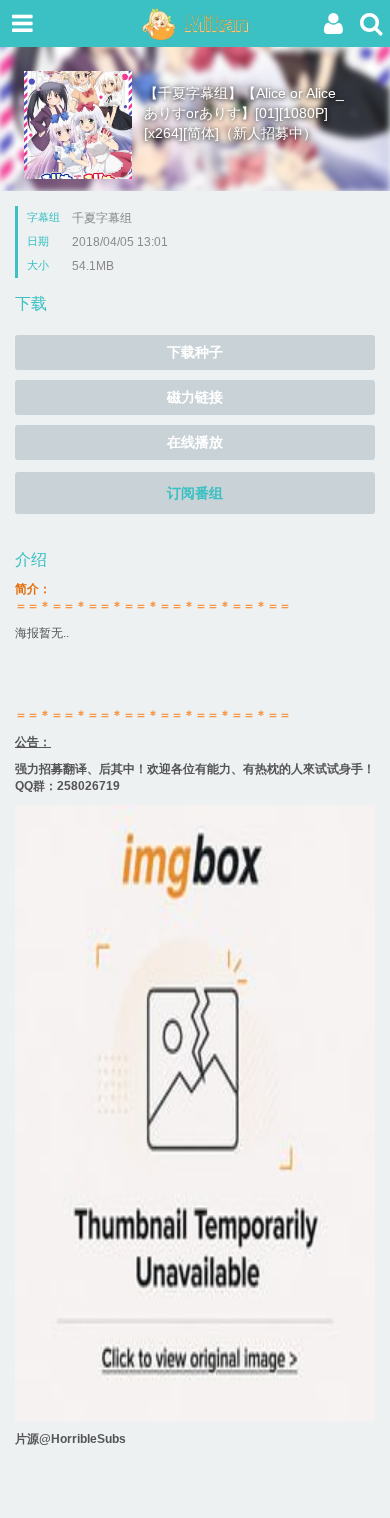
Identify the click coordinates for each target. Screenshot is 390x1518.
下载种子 (195, 352)
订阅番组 (195, 493)
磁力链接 (195, 397)
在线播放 (195, 442)
